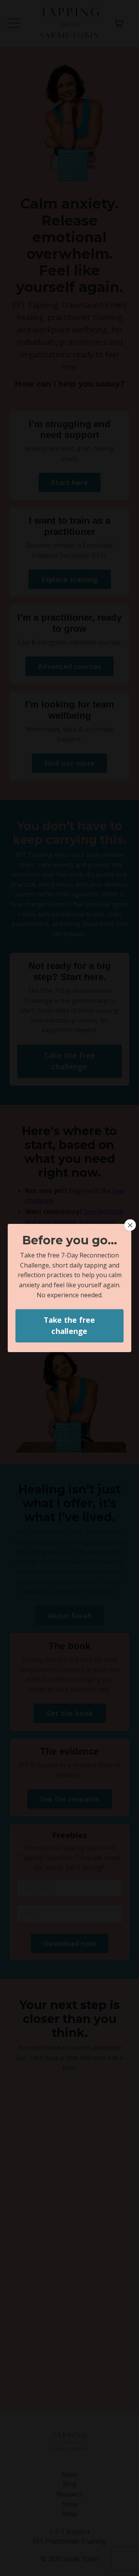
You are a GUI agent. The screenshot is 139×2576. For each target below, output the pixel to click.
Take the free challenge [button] (69, 1325)
